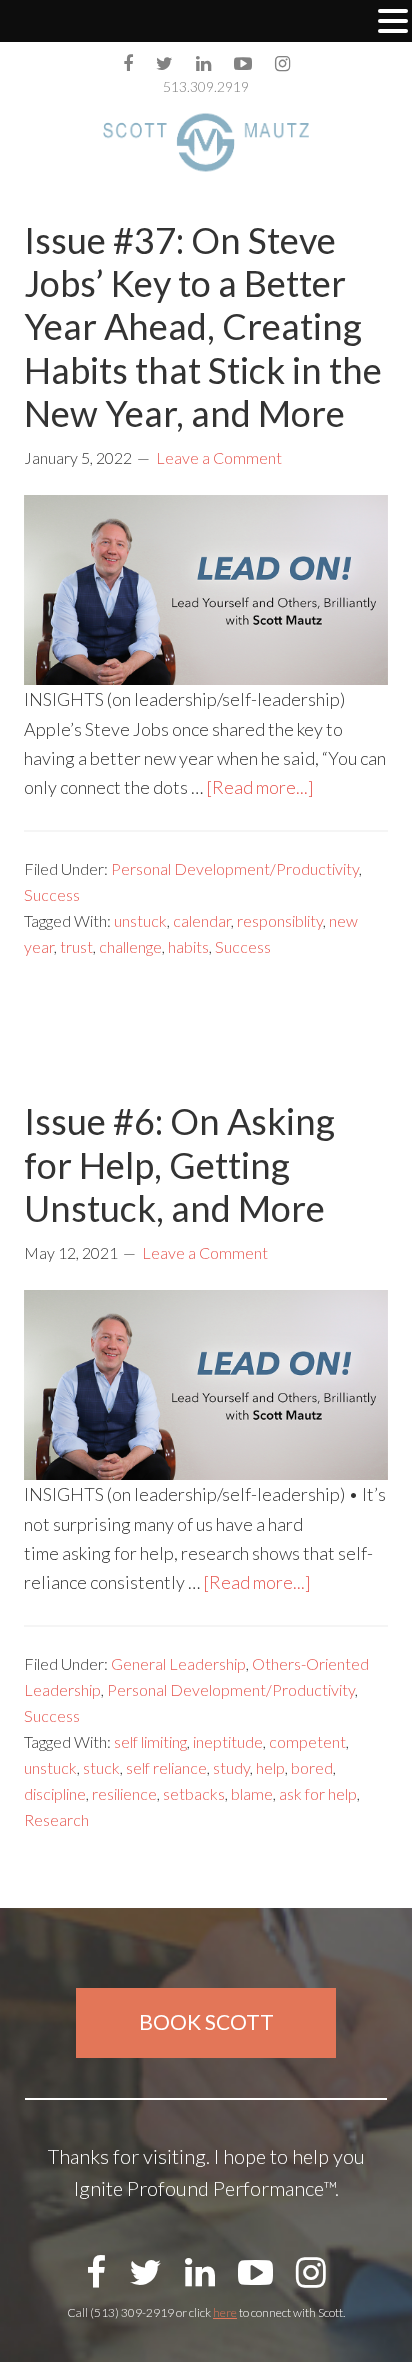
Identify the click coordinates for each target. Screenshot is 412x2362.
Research (56, 1819)
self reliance (166, 1767)
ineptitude (228, 1741)
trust (76, 946)
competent (307, 1741)
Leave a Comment (219, 457)
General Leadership (178, 1663)
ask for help (318, 1793)
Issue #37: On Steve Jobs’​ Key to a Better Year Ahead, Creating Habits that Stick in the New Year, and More (203, 326)
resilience (124, 1793)
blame (252, 1793)
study (231, 1767)
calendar (202, 920)
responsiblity (280, 920)
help (270, 1767)
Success (52, 894)
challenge (130, 946)
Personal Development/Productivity (235, 868)
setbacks (194, 1793)
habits (188, 946)
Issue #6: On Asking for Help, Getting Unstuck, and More (179, 1164)
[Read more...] (260, 787)
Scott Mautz (206, 142)
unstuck (140, 920)
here (225, 2312)
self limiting (150, 1741)
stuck (101, 1767)
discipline (55, 1793)
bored (312, 1767)
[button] (393, 23)
